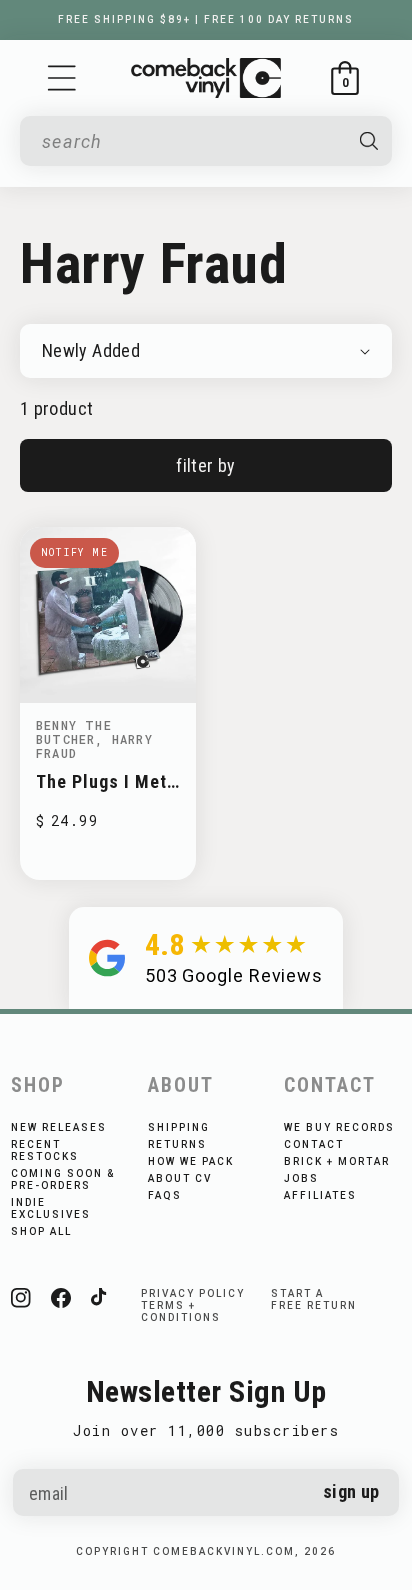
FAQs (165, 1195)
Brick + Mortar (337, 1161)
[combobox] (191, 141)
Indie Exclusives (51, 1208)
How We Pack (191, 1161)
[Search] (368, 141)
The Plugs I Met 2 (101, 781)
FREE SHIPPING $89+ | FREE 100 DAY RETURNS (206, 19)
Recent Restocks (45, 1150)
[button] (62, 78)
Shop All (41, 1231)
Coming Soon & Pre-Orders (63, 1179)
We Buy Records (339, 1127)
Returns (177, 1144)
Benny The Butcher (74, 732)
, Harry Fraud (94, 746)
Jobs (301, 1178)
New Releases (59, 1127)
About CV (180, 1178)
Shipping (179, 1127)
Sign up (351, 1491)
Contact (314, 1144)
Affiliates (320, 1195)
